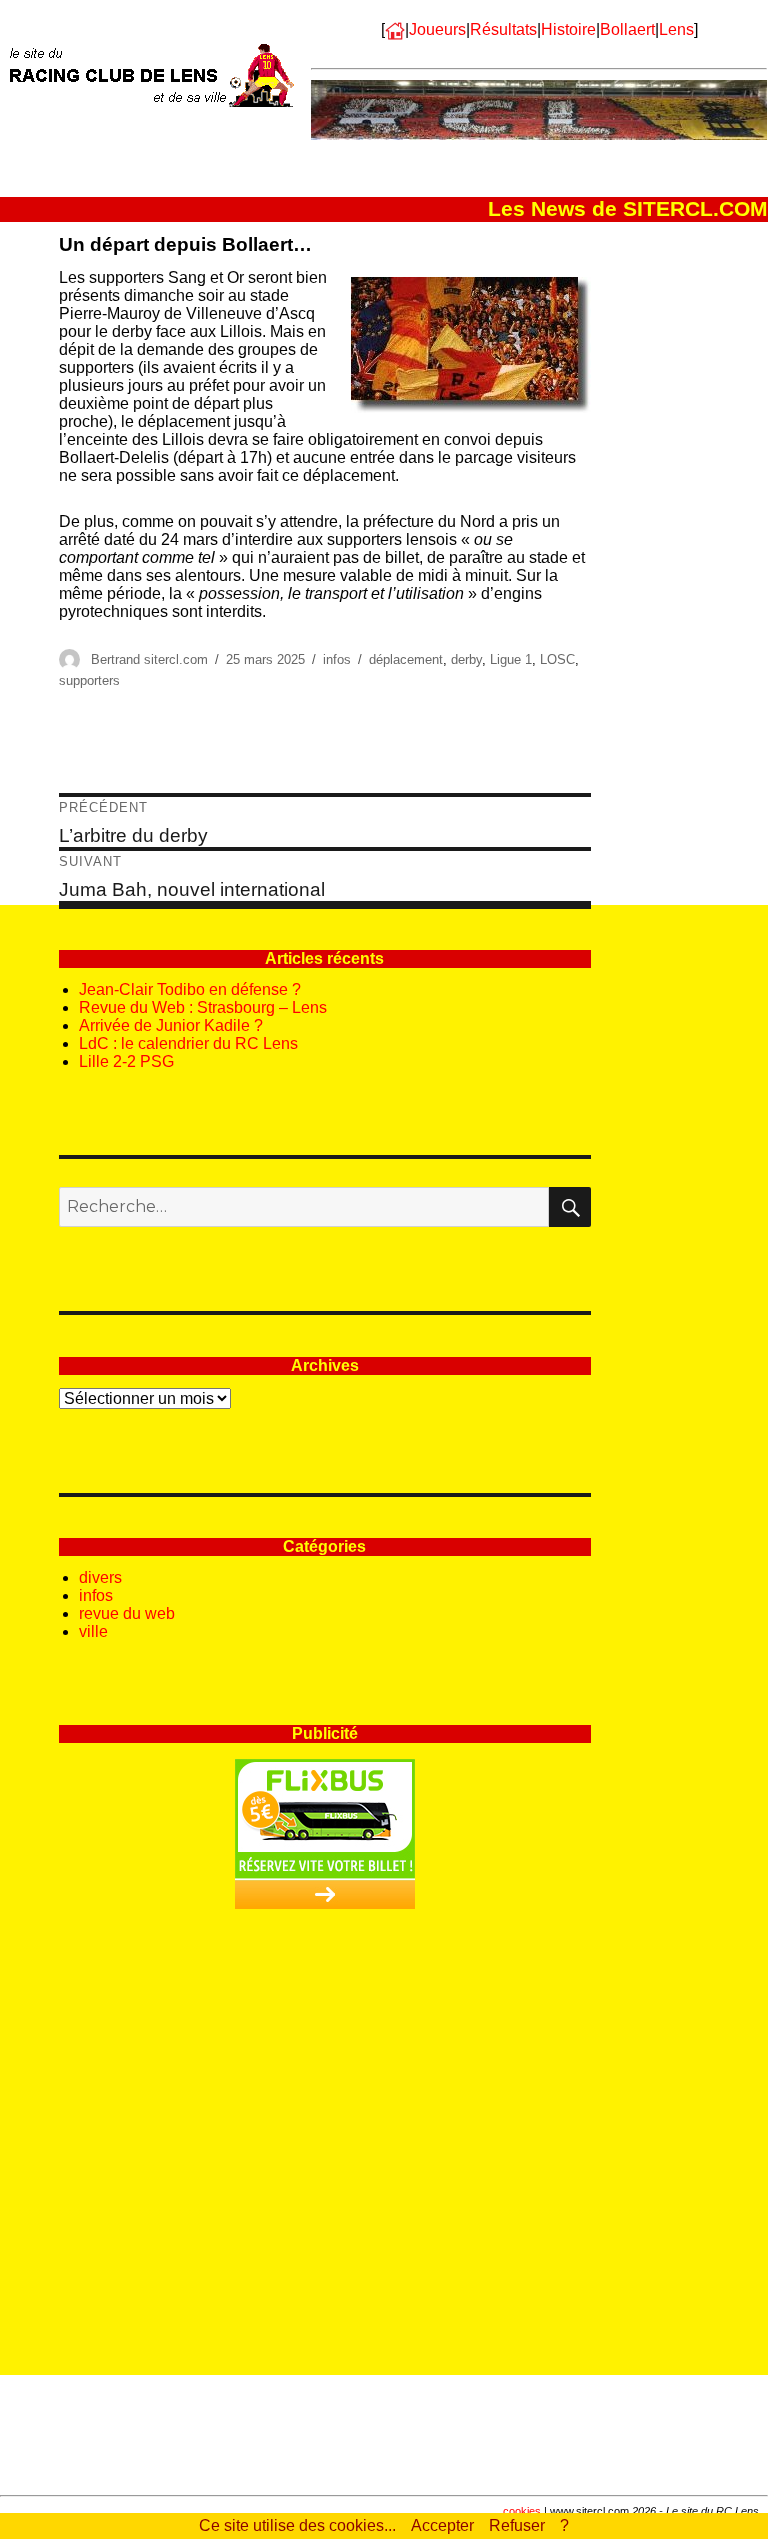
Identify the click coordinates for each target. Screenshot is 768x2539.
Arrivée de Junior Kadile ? (171, 1025)
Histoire (568, 29)
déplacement (406, 659)
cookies (522, 2511)
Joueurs (437, 29)
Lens (676, 29)
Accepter (442, 2525)
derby (466, 659)
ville (93, 1631)
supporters (89, 680)
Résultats (503, 29)
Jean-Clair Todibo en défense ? (190, 989)
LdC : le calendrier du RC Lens (188, 1043)
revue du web (127, 1613)
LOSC (557, 659)
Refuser (517, 2525)
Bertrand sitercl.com (149, 659)
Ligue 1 (511, 659)
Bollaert (627, 29)
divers (100, 1577)
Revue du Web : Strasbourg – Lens (203, 1007)
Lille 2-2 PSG (126, 1061)
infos (337, 659)
